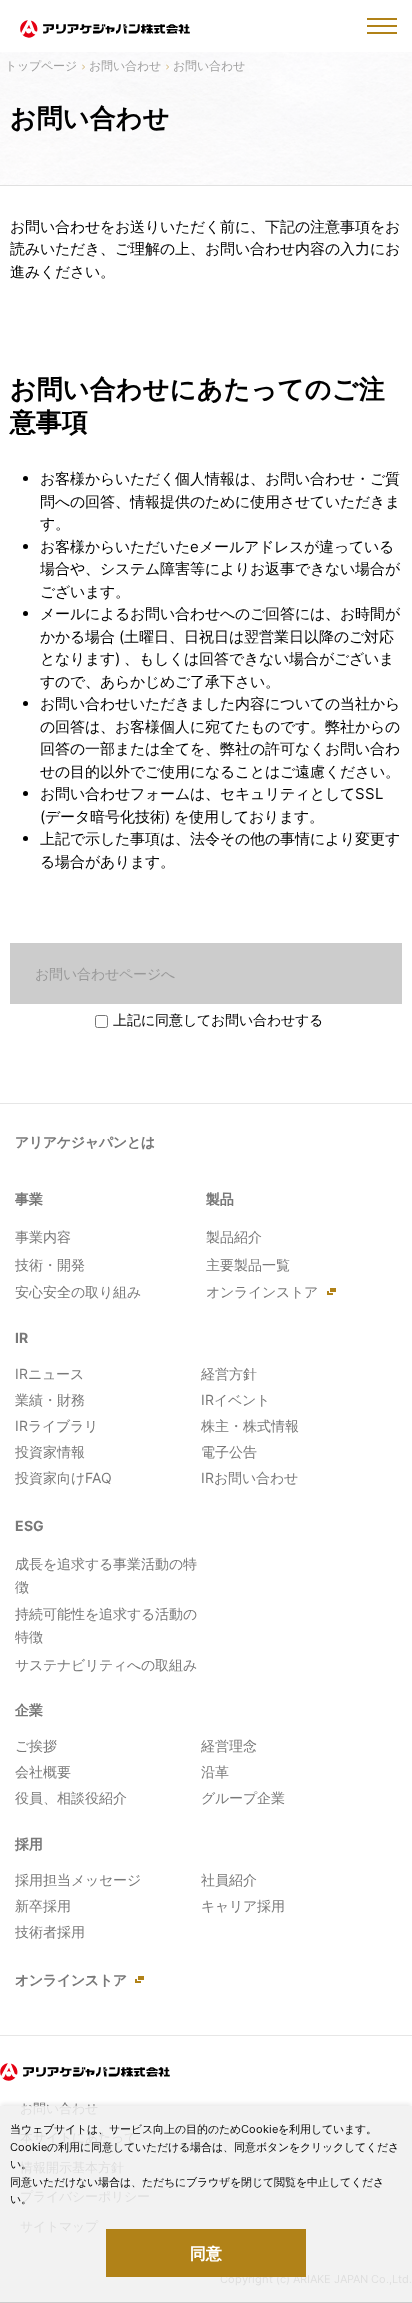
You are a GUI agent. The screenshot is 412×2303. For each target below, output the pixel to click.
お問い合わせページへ (105, 973)
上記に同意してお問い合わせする (218, 1019)
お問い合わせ (125, 65)
